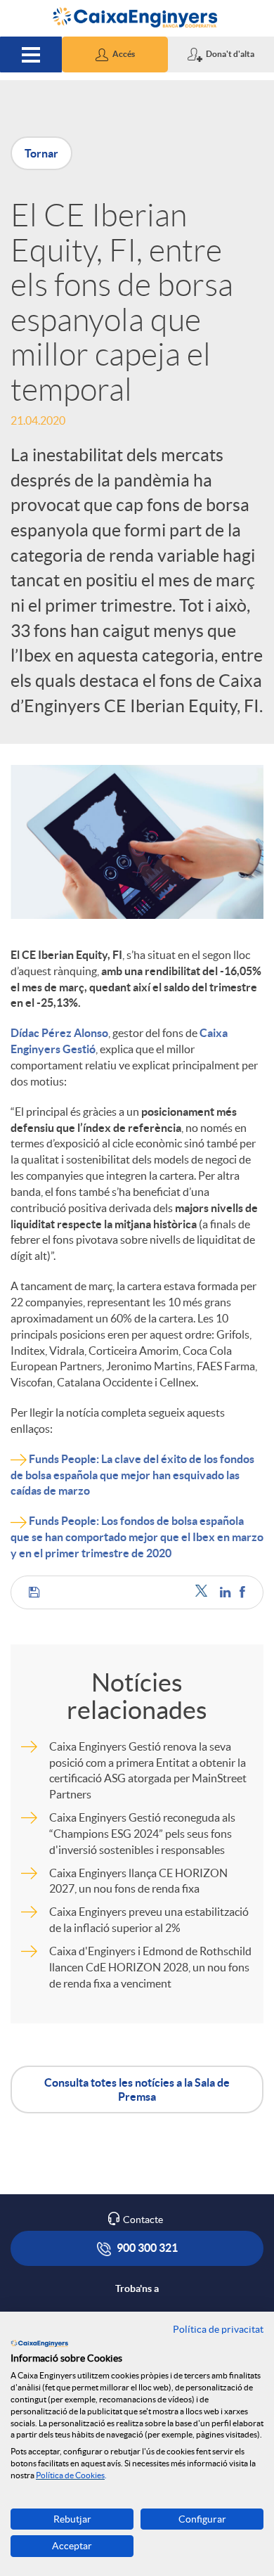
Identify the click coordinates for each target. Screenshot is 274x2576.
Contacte (143, 2220)
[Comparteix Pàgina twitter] (204, 1592)
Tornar (41, 153)
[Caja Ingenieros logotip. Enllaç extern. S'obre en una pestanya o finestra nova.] (39, 2343)
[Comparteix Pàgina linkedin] (226, 1592)
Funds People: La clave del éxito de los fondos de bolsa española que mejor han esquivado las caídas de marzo (132, 1475)
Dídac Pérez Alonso (59, 1033)
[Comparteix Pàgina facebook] (242, 1592)
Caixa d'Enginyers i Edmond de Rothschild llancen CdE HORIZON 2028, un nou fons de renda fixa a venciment (150, 1967)
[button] (115, 54)
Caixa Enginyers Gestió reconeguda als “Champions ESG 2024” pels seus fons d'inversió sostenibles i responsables (142, 1834)
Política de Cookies (70, 2475)
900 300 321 (146, 2248)
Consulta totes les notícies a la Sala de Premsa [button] (137, 2089)
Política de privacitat (218, 2329)
